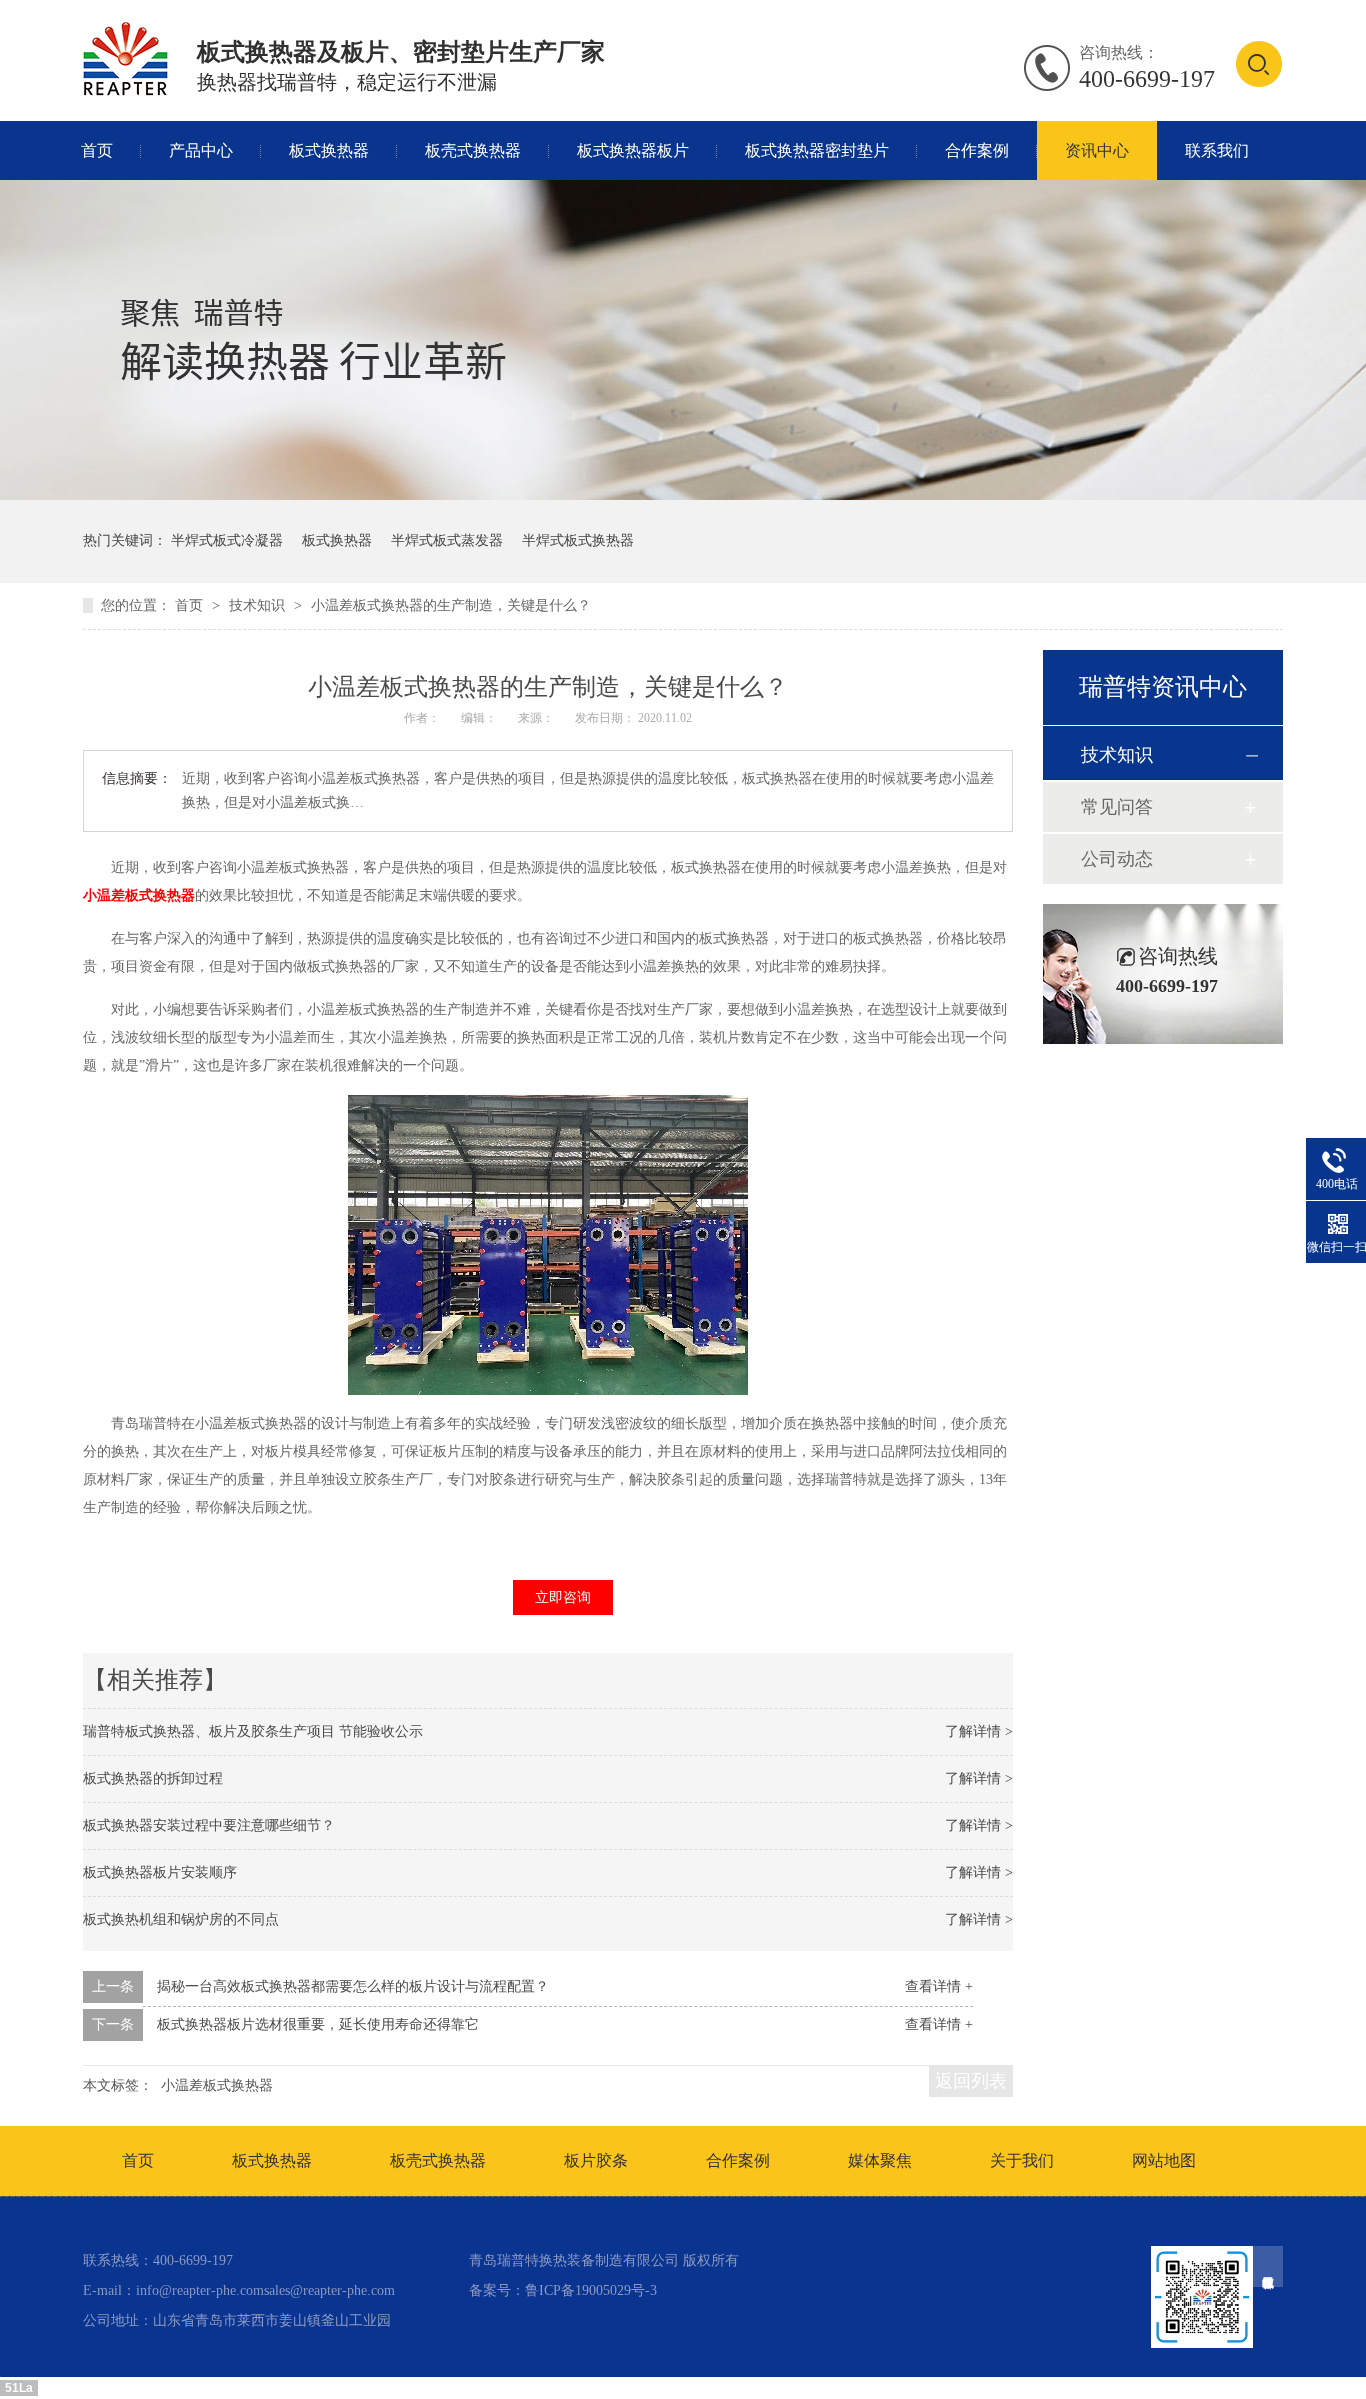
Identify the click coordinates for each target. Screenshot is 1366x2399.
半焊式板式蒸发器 (447, 540)
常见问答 (1117, 807)
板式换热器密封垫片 (817, 150)
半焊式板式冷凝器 (227, 540)
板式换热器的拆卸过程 (153, 1778)
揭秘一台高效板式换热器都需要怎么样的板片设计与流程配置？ (353, 1986)
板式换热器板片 (633, 150)
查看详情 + (939, 1986)
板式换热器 (329, 150)
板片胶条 (596, 2160)
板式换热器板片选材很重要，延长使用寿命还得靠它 (318, 2024)
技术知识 (259, 605)
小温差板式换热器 (139, 895)
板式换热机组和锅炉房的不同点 (181, 1919)
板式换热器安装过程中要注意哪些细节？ (209, 1825)
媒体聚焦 (880, 2160)
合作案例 (977, 150)
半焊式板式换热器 (578, 540)
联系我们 (1217, 150)
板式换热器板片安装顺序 (160, 1872)
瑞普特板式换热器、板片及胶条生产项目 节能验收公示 (253, 1731)
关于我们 (1022, 2160)
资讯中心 (1097, 150)
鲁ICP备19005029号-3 (591, 2290)
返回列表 (971, 2081)
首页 (97, 150)
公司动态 (1117, 859)
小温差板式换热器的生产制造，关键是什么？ (451, 605)
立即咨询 (563, 1597)
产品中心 (201, 150)
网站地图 (1164, 2160)
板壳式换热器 (473, 150)
